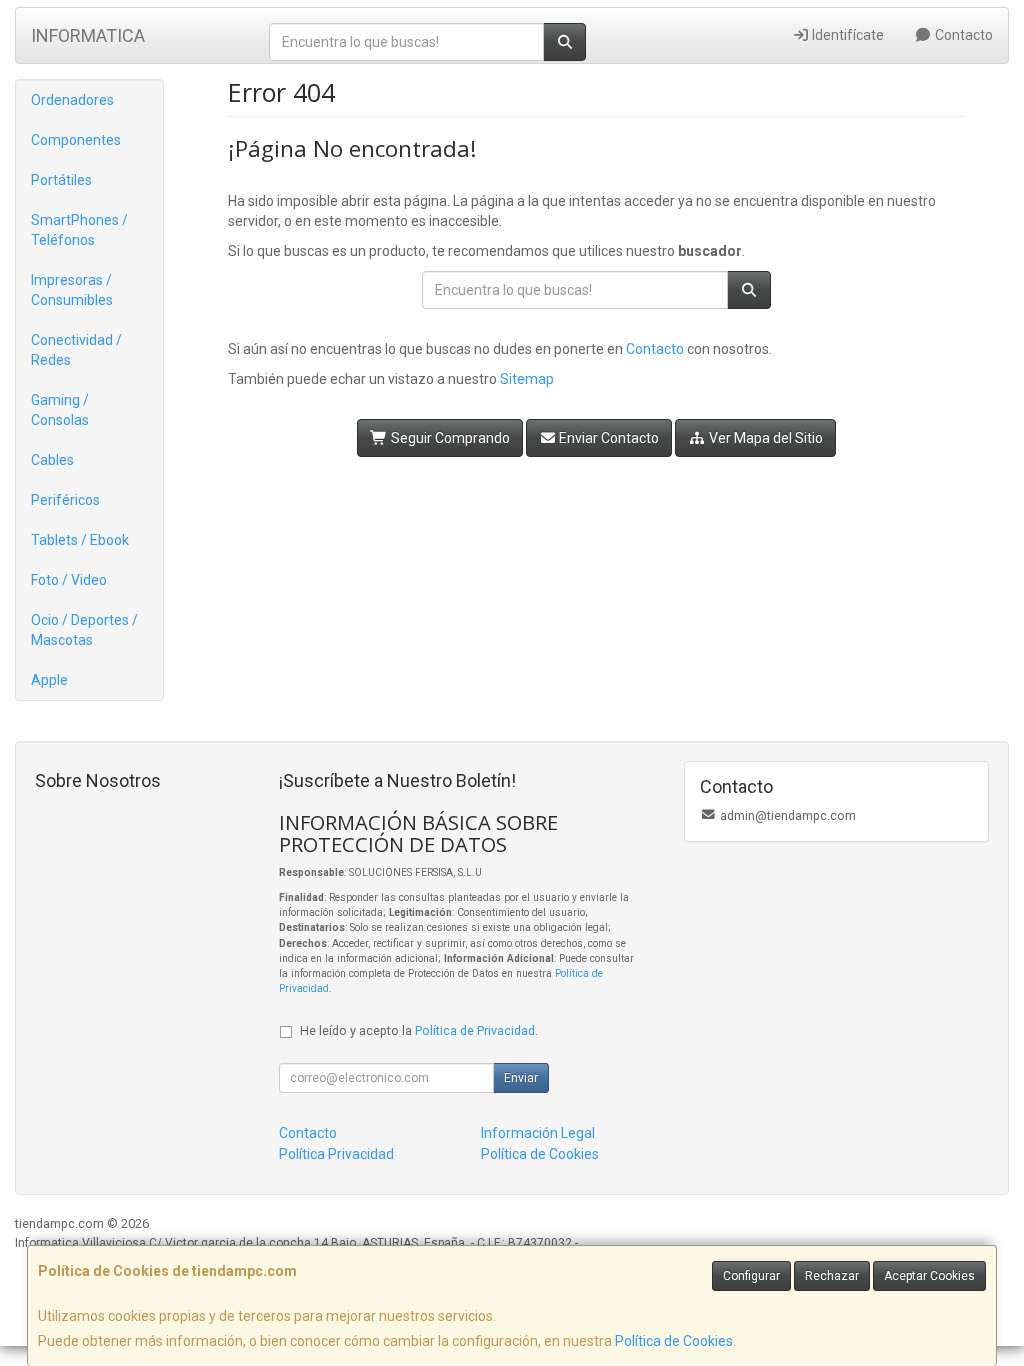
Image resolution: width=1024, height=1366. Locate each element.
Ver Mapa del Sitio (764, 438)
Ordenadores (72, 100)
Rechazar (832, 1276)
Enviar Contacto (607, 438)
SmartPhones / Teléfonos (79, 230)
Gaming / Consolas (60, 410)
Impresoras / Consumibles (72, 290)
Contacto (962, 35)
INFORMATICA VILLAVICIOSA (88, 41)
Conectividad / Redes (76, 350)
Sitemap (527, 379)
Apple (49, 680)
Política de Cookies (674, 1341)
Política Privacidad (336, 1154)
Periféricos (65, 500)
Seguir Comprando (449, 438)
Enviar (521, 1078)
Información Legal (538, 1133)
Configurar (751, 1276)
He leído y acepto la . (419, 1030)
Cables (52, 460)
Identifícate (846, 35)
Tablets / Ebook (80, 540)
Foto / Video (69, 580)
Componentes (76, 140)
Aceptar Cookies (929, 1276)
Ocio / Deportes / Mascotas (84, 630)
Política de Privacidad (475, 1030)
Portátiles (61, 180)
